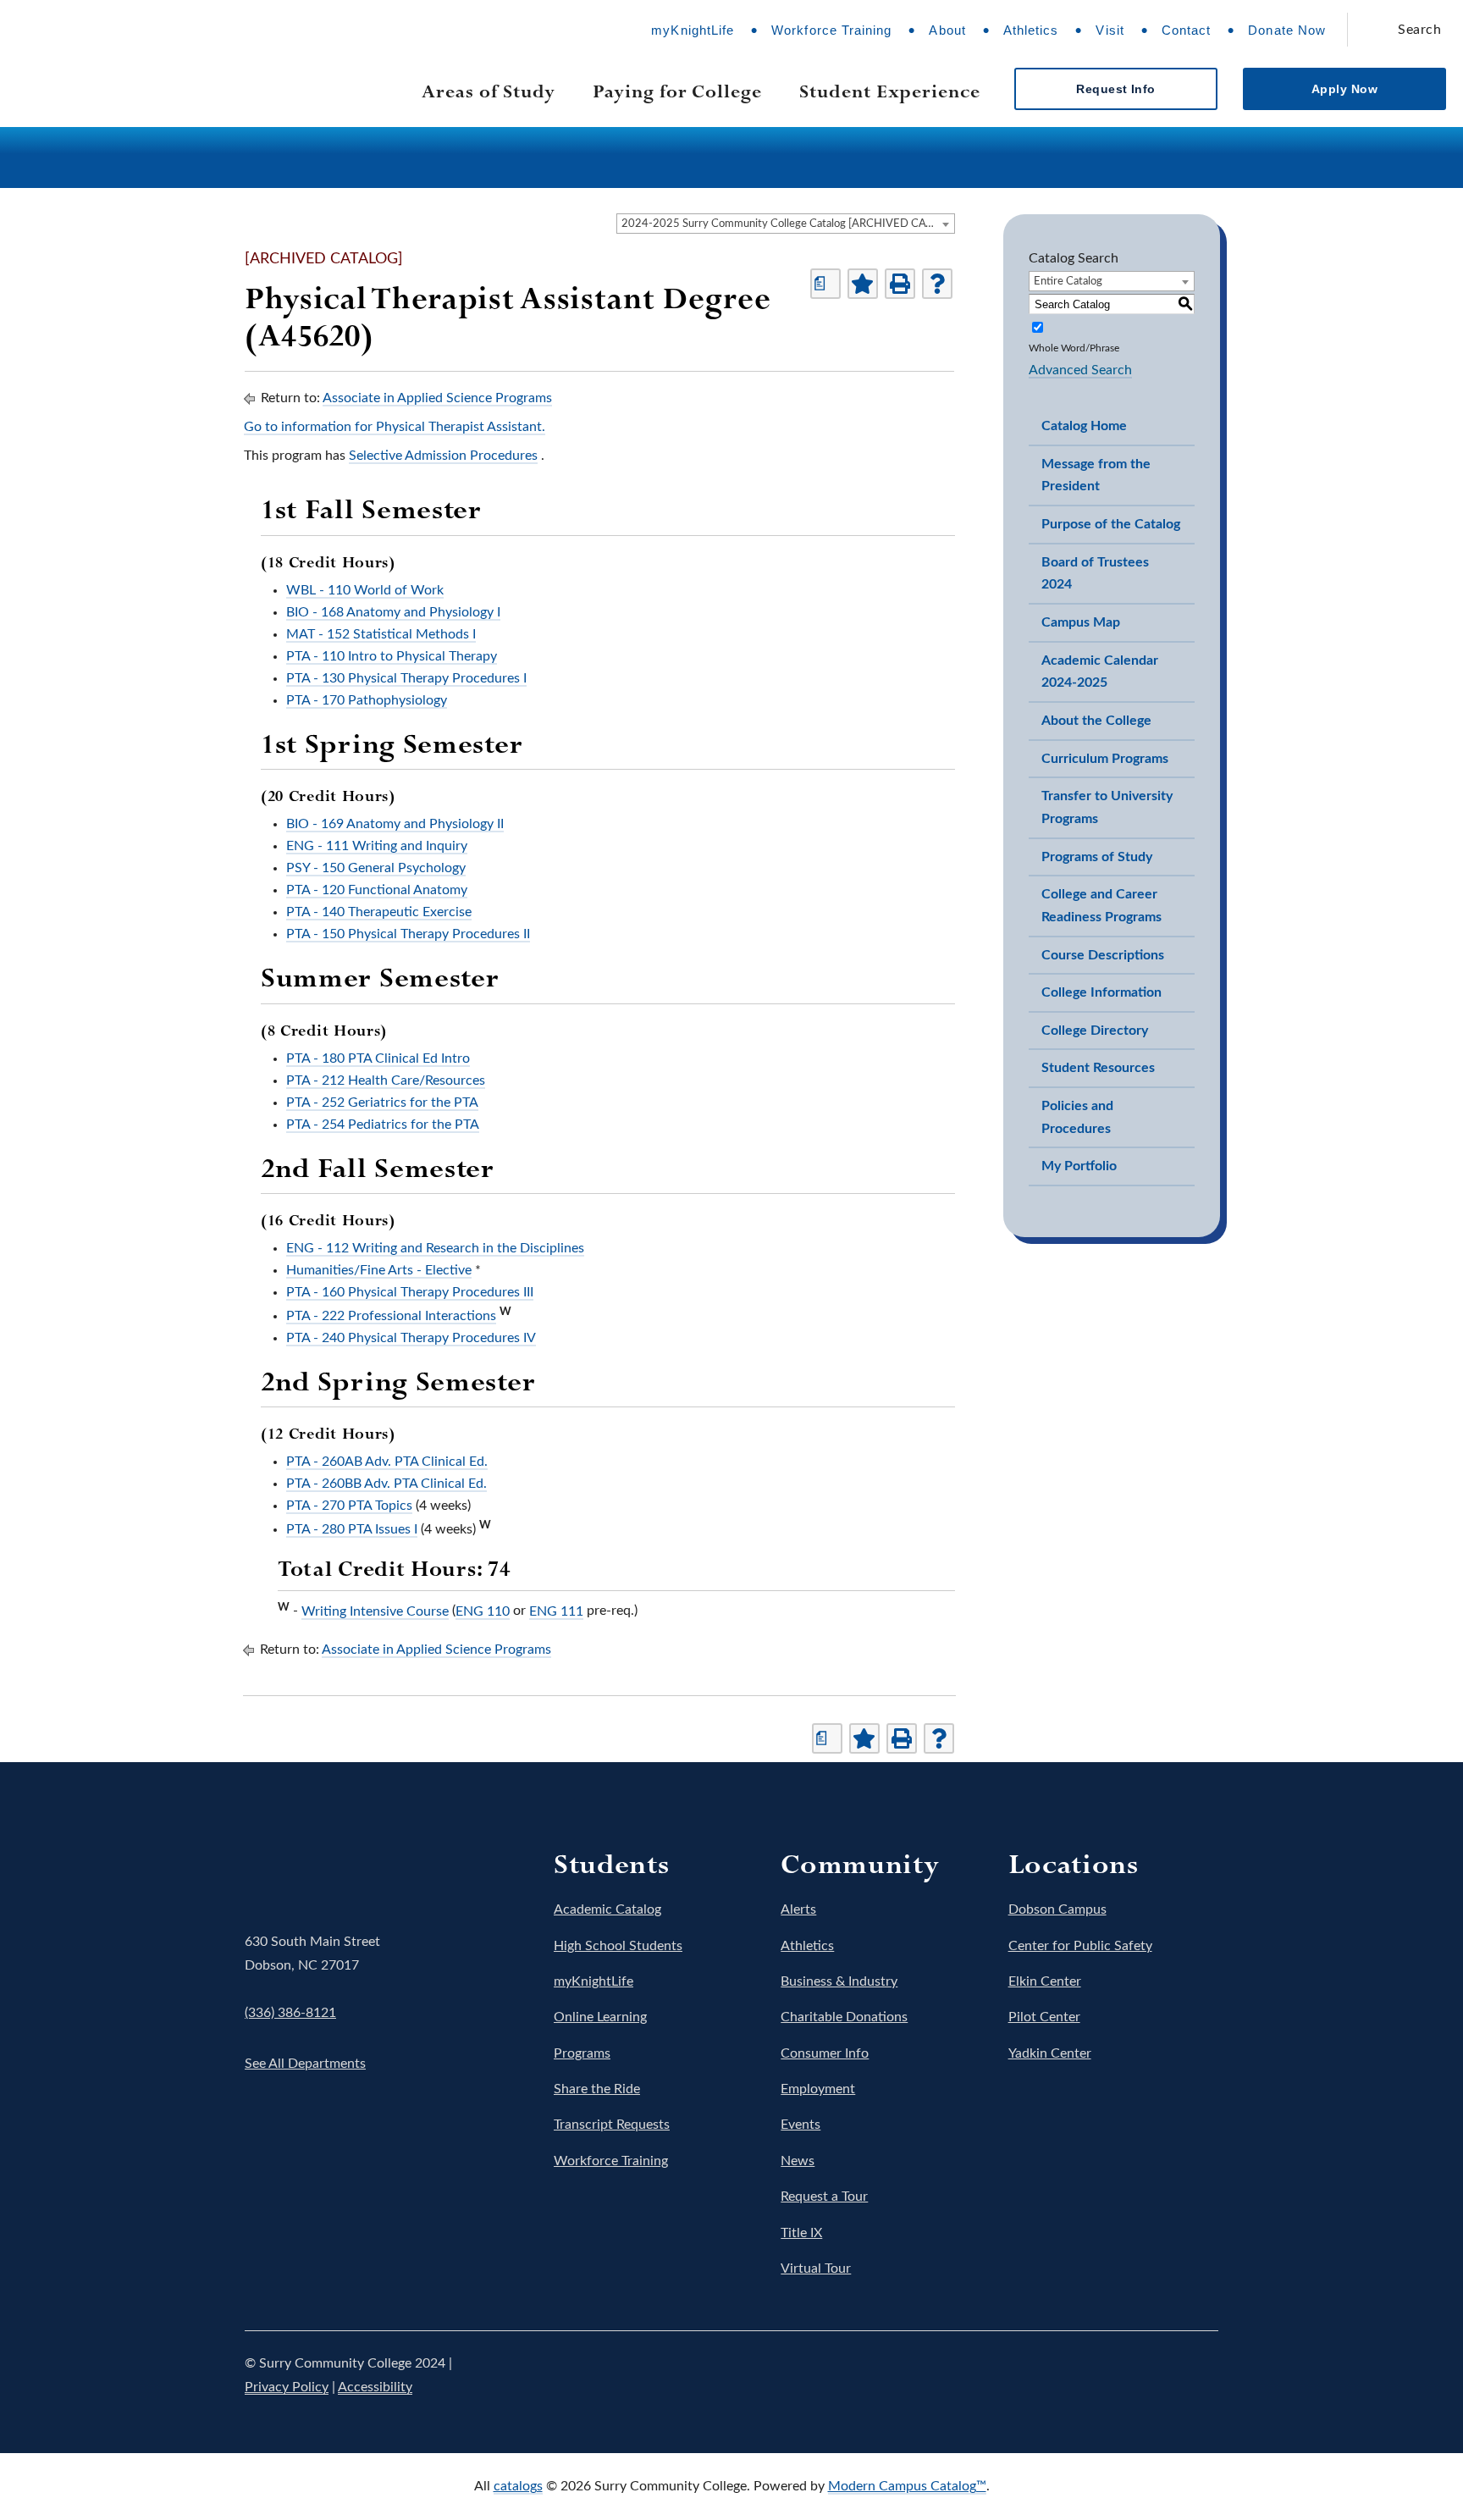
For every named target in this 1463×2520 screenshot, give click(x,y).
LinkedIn (1201, 2375)
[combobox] (786, 224)
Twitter (1059, 2375)
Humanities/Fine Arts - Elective (379, 1270)
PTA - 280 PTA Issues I (352, 1529)
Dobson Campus (1057, 1909)
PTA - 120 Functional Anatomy (377, 890)
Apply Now (1344, 89)
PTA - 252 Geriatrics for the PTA (382, 1102)
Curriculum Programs (1105, 759)
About (947, 30)
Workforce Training (831, 30)
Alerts (798, 1909)
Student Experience (890, 91)
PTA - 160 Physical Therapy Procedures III (410, 1292)
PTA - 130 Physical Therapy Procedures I (406, 678)
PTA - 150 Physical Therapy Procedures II (408, 934)
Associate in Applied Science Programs (437, 398)
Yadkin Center (1050, 2053)
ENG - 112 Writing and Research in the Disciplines (435, 1248)
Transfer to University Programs (1107, 807)
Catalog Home (1084, 426)
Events (801, 2125)
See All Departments (305, 2064)
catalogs (518, 2486)
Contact (1187, 30)
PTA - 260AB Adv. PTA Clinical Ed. (387, 1462)
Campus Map (1081, 622)
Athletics (1031, 30)
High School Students (618, 1946)
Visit (1110, 30)
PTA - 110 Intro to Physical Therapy (392, 656)
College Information (1101, 992)
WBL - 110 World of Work (365, 590)
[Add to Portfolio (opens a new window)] (863, 284)
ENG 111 (556, 1611)
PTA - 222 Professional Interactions (391, 1316)
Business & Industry (839, 1981)
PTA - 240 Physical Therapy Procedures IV (411, 1338)
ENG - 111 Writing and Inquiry (377, 846)
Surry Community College (297, 1871)
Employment (818, 2089)
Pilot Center (1044, 2017)
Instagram (1107, 2375)
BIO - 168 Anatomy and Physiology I (393, 612)
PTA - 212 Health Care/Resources (386, 1080)
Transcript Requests (612, 2125)
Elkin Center (1045, 1981)
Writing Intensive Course (375, 1611)
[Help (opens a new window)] (937, 284)
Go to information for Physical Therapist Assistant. (395, 427)
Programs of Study (1097, 857)
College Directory (1095, 1031)
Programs (582, 2053)
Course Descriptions (1103, 955)
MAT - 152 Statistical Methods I (381, 634)
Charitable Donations (844, 2017)
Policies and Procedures (1077, 1117)
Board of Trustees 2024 (1095, 574)
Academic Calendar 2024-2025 (1100, 672)
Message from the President (1096, 475)
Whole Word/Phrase (1074, 348)
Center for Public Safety (1080, 1946)
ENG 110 (483, 1611)
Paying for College (677, 91)
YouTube (1154, 2375)
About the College (1096, 721)
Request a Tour (824, 2197)
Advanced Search (1080, 370)
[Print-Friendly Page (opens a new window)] (900, 284)
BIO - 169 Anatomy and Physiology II (395, 824)
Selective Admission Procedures (443, 456)
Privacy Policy (287, 2387)
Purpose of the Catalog (1111, 524)
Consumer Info (825, 2053)
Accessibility (375, 2387)
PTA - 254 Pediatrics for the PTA (383, 1125)
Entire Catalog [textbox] (1068, 282)
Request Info (1115, 89)
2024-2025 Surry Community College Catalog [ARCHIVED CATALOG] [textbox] (788, 224)
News (798, 2161)
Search (1419, 30)
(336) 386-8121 (290, 2013)
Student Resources (1098, 1068)
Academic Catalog (607, 1909)
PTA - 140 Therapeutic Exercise (379, 912)
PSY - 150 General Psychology (376, 868)
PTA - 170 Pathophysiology (367, 700)
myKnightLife (693, 30)
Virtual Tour (816, 2269)
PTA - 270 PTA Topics (349, 1506)
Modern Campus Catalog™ (907, 2486)
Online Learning (600, 2017)
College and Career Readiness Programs (1101, 906)
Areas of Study (489, 91)
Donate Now (1287, 30)
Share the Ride (597, 2089)
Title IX (801, 2233)
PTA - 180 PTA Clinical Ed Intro (378, 1058)
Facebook (1012, 2375)
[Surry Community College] (155, 68)
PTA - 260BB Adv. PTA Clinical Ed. (386, 1484)
